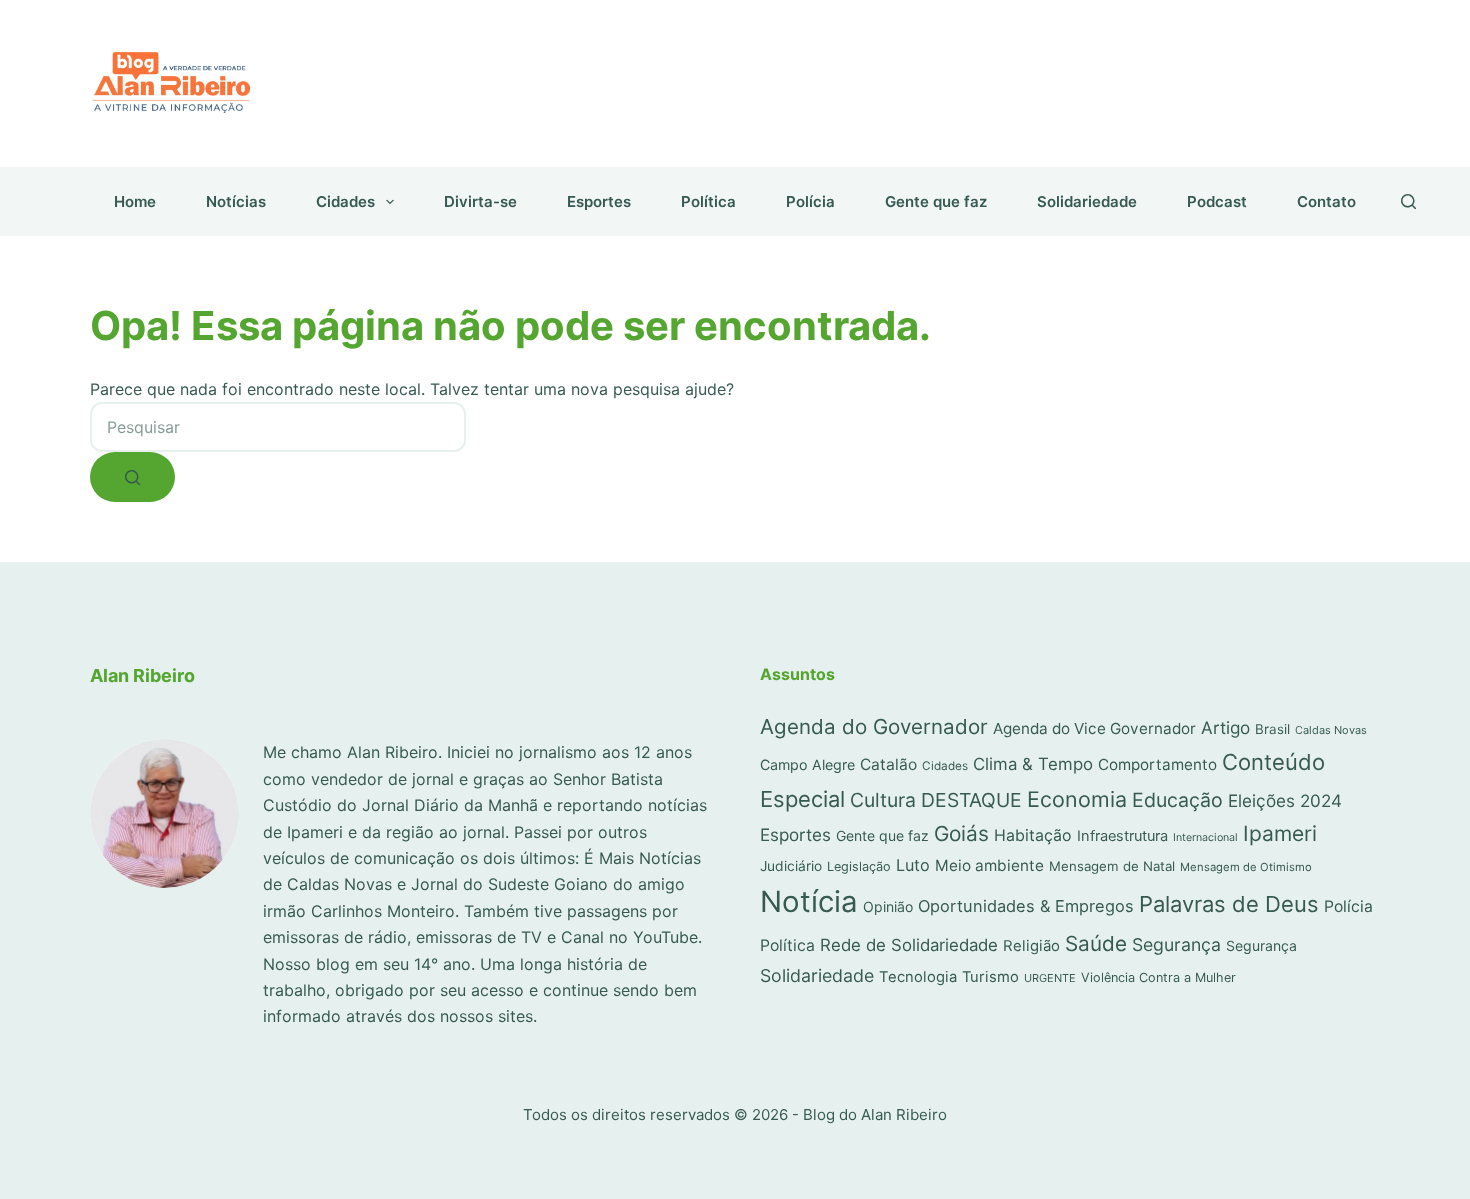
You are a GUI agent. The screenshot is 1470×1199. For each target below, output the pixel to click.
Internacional (1205, 837)
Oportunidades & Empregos (1026, 906)
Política (708, 201)
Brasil (1272, 729)
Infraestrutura (1122, 836)
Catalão (888, 764)
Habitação (1033, 835)
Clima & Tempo (1033, 764)
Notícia (809, 901)
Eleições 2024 (1285, 800)
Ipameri (1280, 833)
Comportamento (1157, 764)
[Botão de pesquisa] (132, 477)
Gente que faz (936, 201)
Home (135, 201)
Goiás (961, 833)
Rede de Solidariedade (909, 945)
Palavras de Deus (1229, 904)
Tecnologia (918, 977)
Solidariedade (1087, 201)
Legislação (859, 866)
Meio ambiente (989, 865)
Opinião (888, 906)
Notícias (236, 201)
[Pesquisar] (1408, 201)
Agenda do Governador (874, 726)
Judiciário (791, 866)
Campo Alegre (807, 764)
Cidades (345, 201)
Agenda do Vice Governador (1094, 728)
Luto (913, 865)
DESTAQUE (971, 800)
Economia (1077, 799)
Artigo (1225, 727)
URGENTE (1050, 978)
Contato (1326, 201)
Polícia (810, 201)
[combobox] (278, 427)
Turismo (990, 977)
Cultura (883, 800)
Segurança (1176, 944)
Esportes (599, 201)
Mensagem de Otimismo (1246, 867)
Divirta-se (480, 201)
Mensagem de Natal (1112, 866)
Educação (1177, 800)
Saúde (1096, 943)
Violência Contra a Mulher (1158, 977)
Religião (1031, 946)
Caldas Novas (1331, 730)
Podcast (1217, 201)
